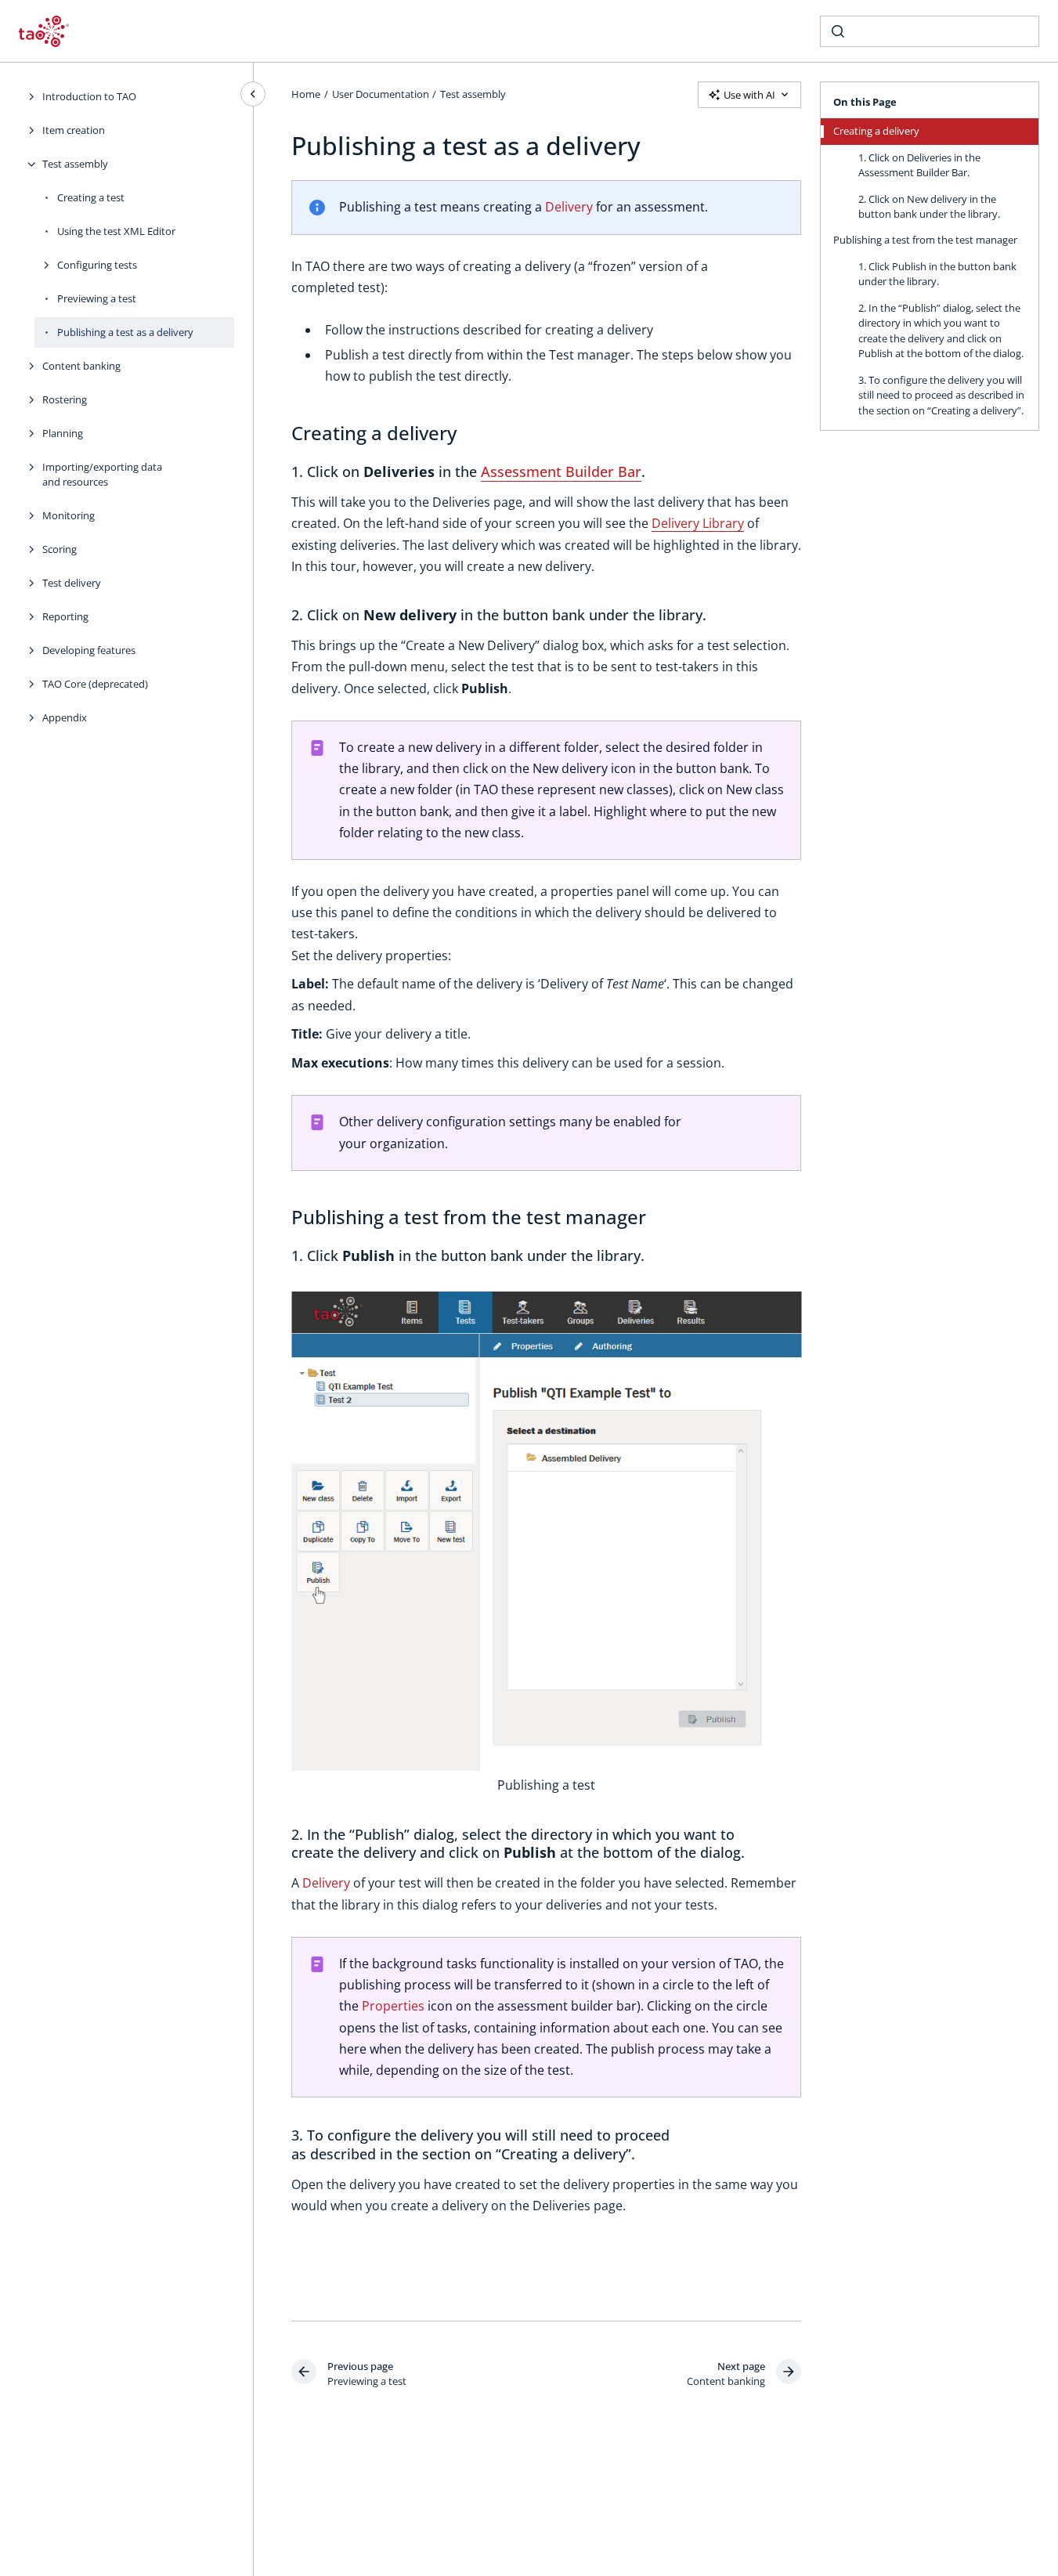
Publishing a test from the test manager (925, 240)
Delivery (569, 207)
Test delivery (72, 583)
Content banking (81, 366)
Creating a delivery (876, 131)
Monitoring (69, 515)
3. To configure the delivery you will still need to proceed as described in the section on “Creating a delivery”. (941, 395)
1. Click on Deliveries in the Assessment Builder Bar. (919, 165)
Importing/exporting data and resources (102, 475)
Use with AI (749, 95)
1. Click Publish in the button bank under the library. (937, 274)
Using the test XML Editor (116, 231)
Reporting (65, 616)
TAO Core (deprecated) (95, 684)
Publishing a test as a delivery (125, 332)
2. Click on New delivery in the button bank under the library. (929, 207)
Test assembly (75, 164)
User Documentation (381, 94)
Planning (63, 433)
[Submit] (838, 31)
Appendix (65, 717)
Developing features (89, 650)
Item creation (74, 130)
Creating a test (91, 197)
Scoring (60, 549)
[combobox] (930, 31)
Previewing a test (97, 298)
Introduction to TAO (89, 96)
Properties (393, 2006)
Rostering (65, 399)
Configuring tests (97, 265)
